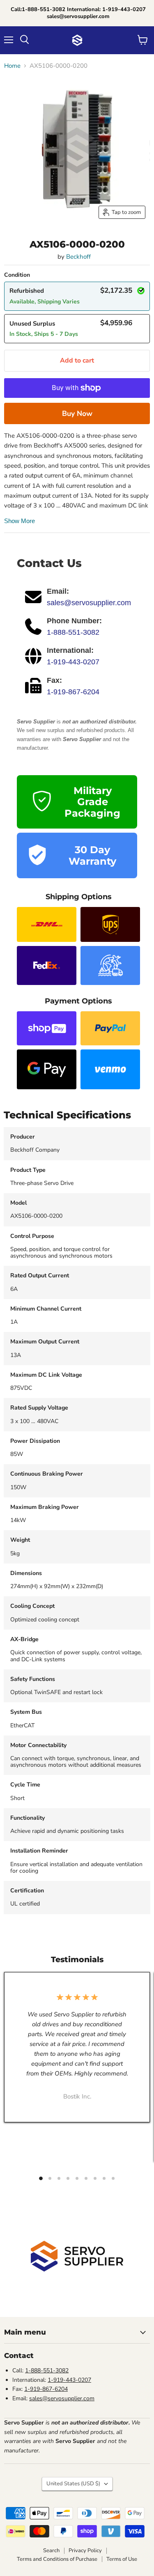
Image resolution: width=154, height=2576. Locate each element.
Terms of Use (122, 2559)
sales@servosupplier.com (89, 603)
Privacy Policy (85, 2551)
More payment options (77, 413)
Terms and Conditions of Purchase (57, 2559)
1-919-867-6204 (73, 692)
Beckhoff (78, 257)
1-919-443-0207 (73, 662)
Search (51, 2551)
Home (12, 66)
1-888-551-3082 (73, 632)
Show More (20, 521)
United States (73, 2484)
